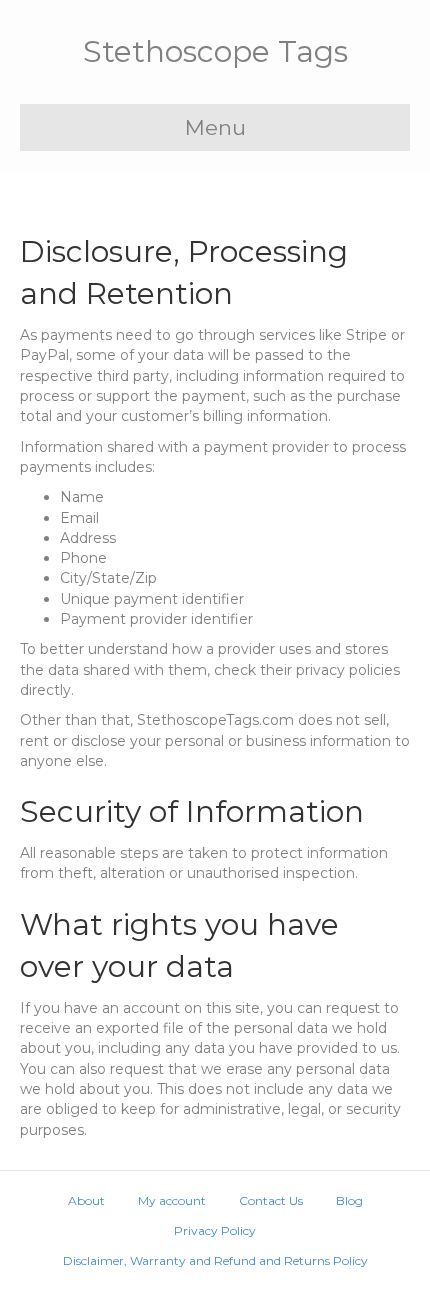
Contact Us (271, 1200)
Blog (349, 1200)
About (86, 1200)
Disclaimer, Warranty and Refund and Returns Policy (215, 1260)
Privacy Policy (215, 1230)
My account (172, 1200)
